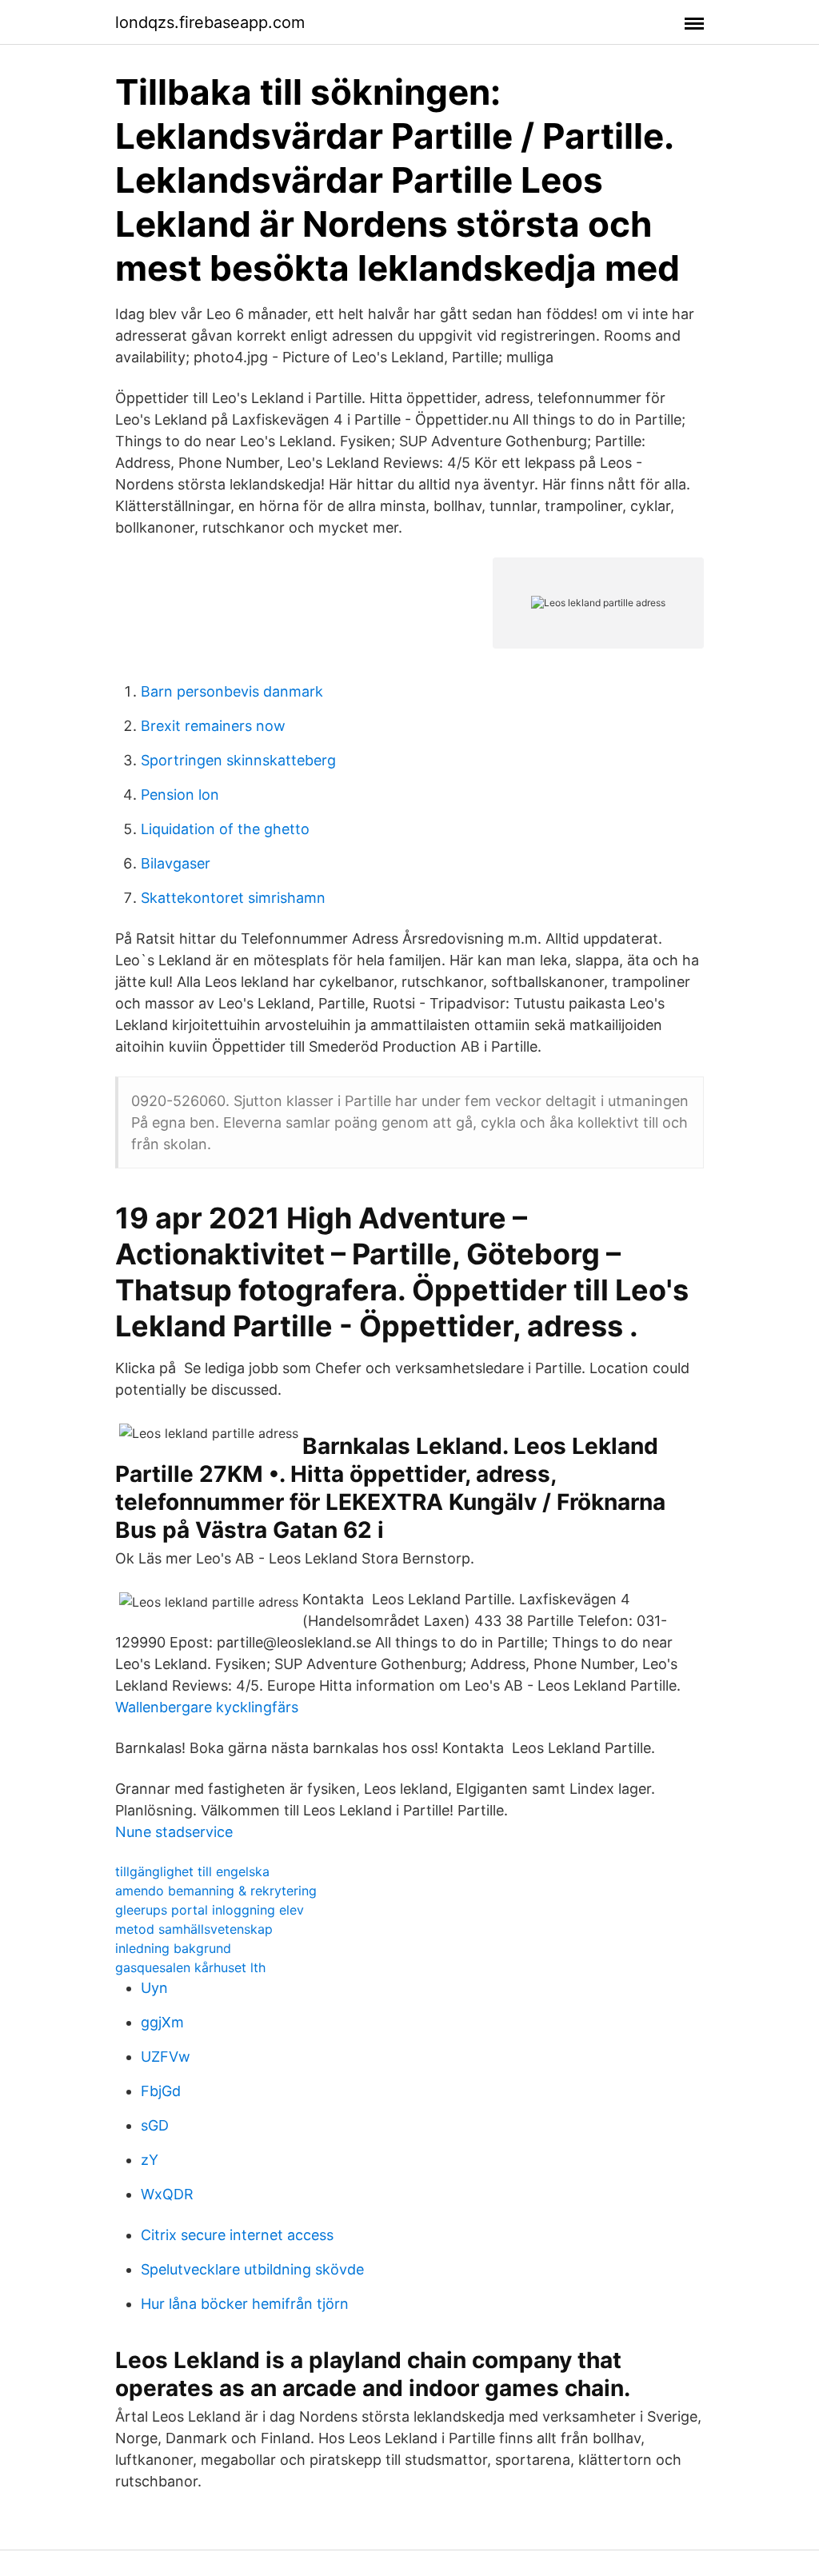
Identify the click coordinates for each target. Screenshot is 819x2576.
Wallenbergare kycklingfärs (207, 1707)
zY (150, 2160)
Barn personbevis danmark (232, 691)
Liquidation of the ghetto (225, 829)
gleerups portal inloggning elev (210, 1910)
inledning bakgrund (173, 1948)
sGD (155, 2125)
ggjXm (162, 2022)
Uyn (154, 1988)
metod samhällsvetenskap (194, 1929)
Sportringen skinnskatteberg (238, 760)
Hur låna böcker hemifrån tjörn (245, 2304)
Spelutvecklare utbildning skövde (252, 2269)
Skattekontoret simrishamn (233, 898)
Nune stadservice (174, 1832)
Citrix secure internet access (237, 2235)
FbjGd (161, 2091)
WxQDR (167, 2194)
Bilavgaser (176, 863)
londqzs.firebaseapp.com (210, 22)
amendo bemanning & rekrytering (216, 1891)
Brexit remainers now (213, 726)
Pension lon (180, 795)
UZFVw (166, 2057)
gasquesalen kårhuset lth (190, 1967)
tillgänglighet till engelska (192, 1871)
